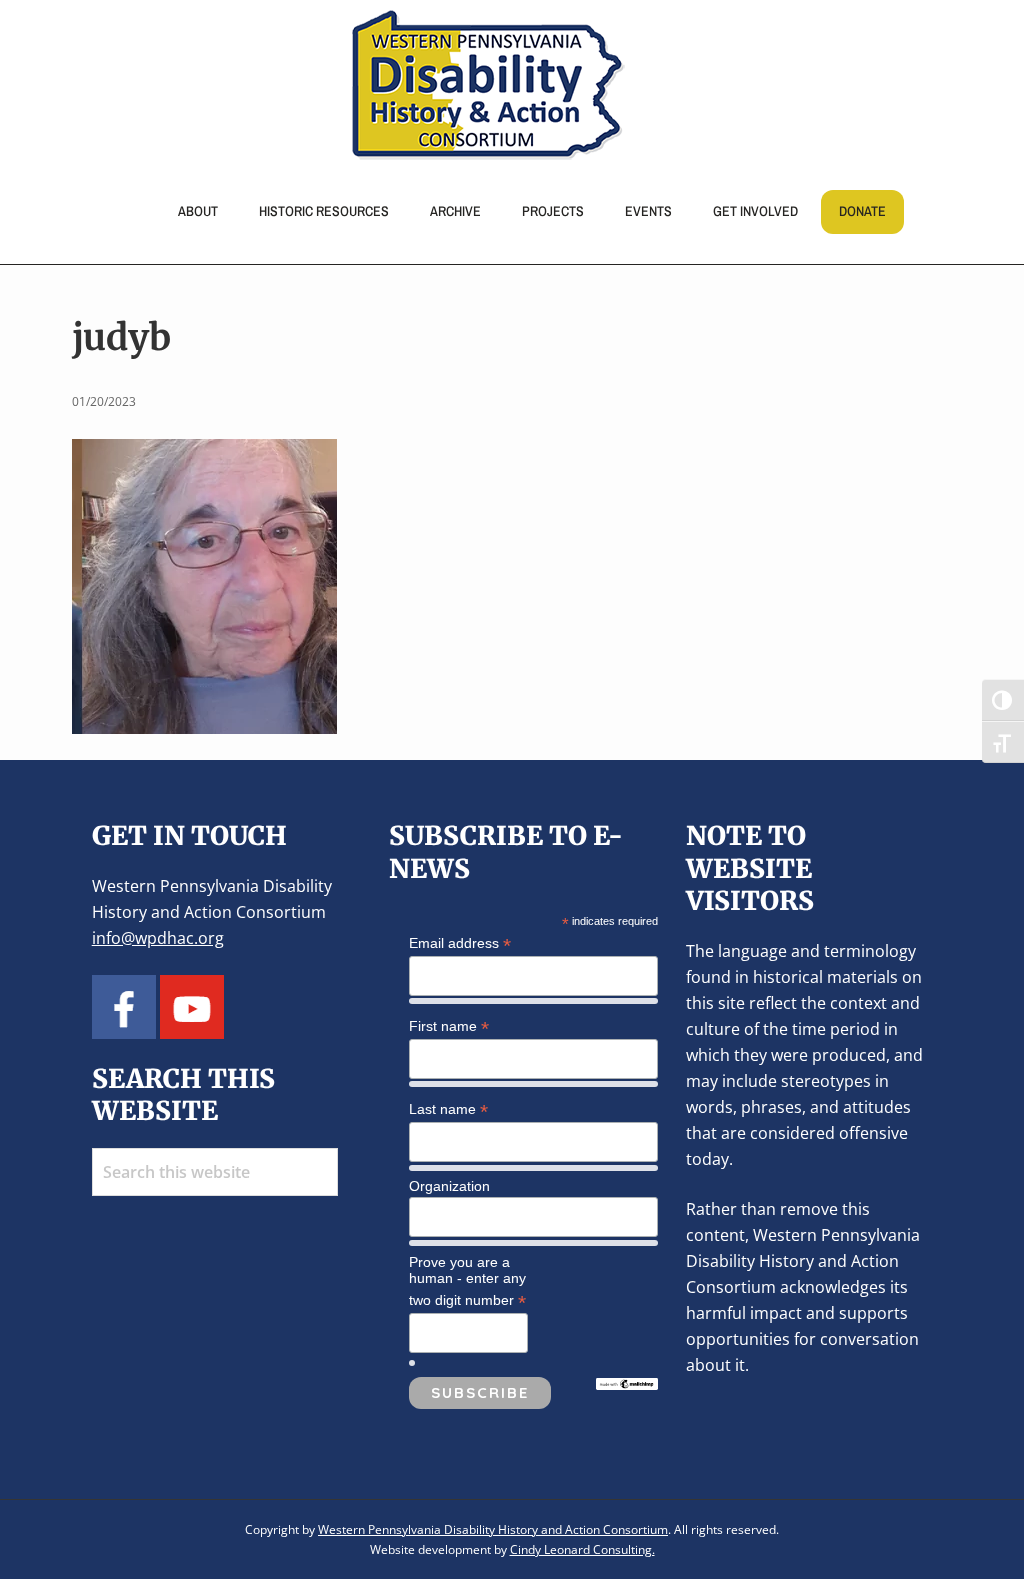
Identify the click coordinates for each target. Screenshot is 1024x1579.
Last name (448, 1109)
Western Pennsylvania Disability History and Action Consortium (493, 1529)
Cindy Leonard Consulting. (582, 1549)
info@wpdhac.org (158, 938)
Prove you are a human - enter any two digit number (467, 1282)
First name (449, 1026)
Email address (460, 943)
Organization (449, 1186)
